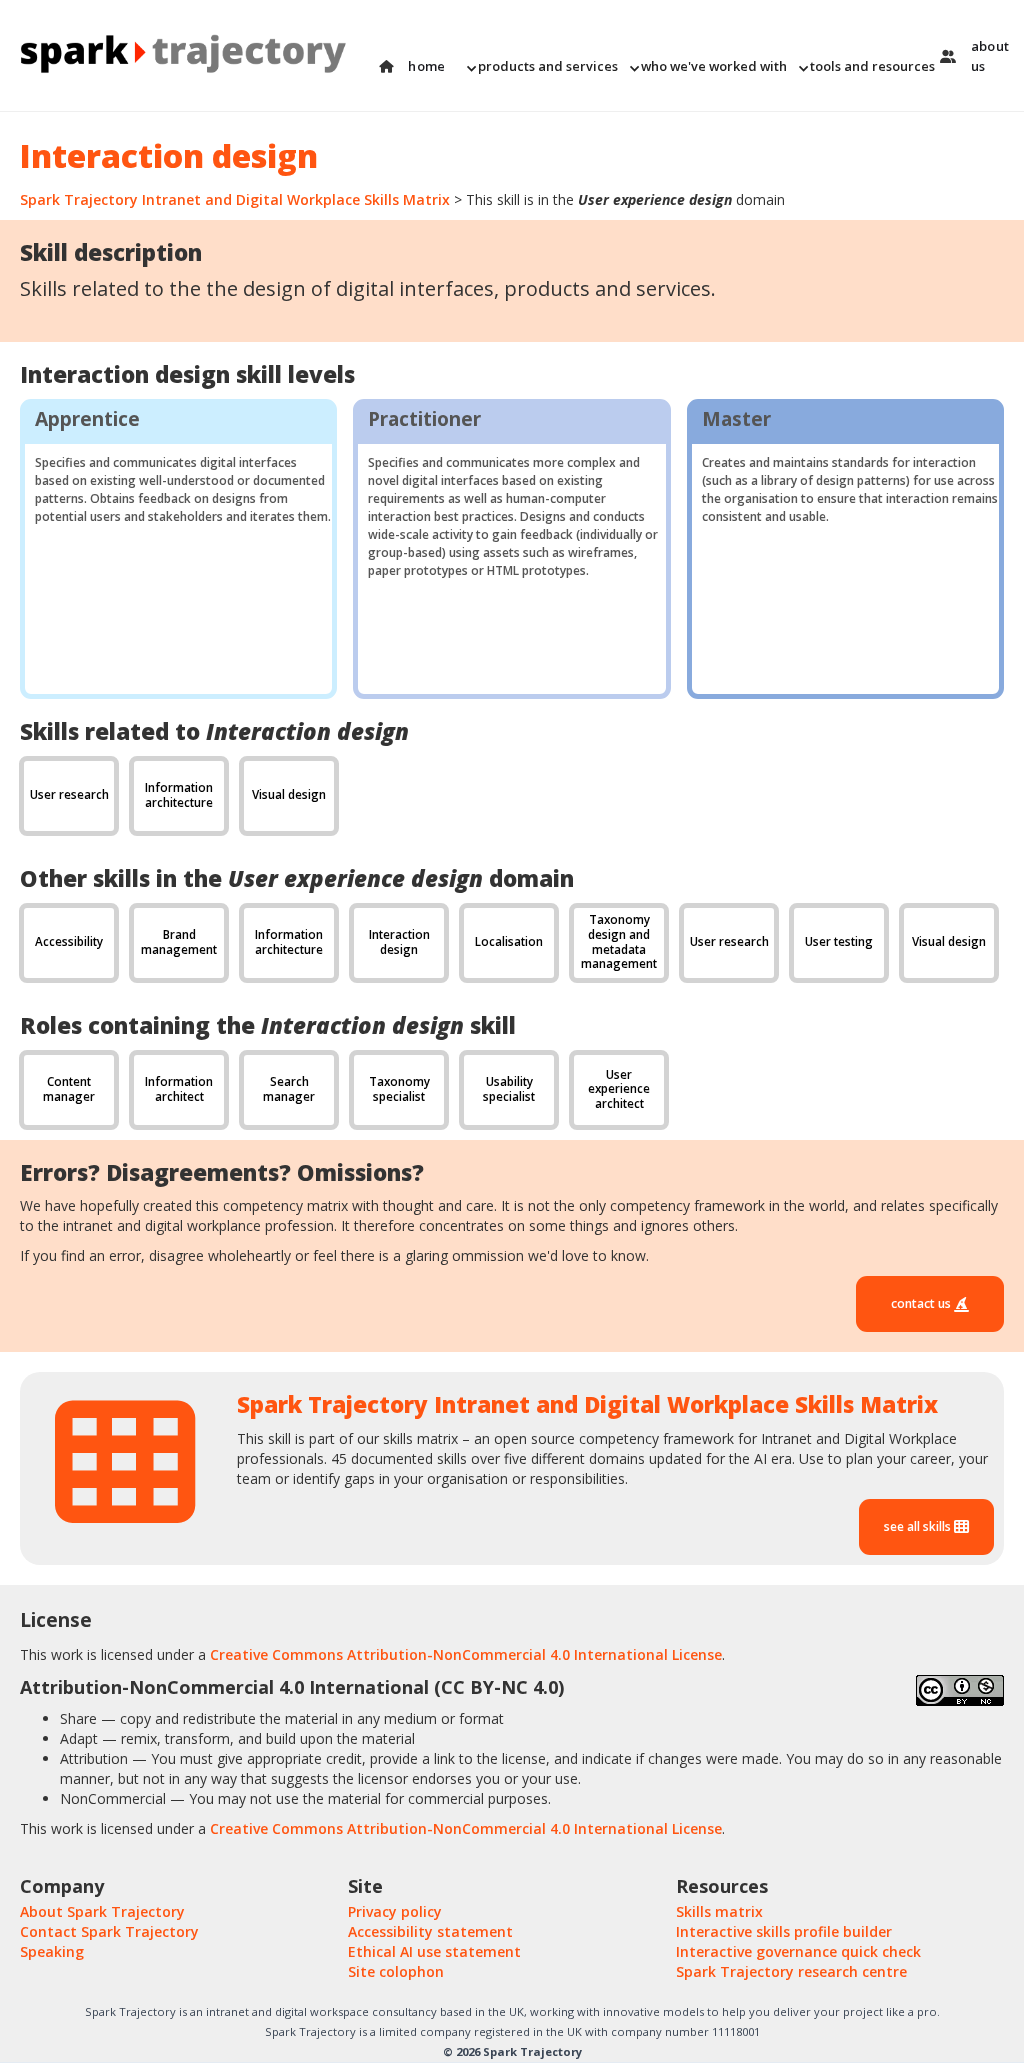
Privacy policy (395, 1911)
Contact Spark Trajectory (109, 1931)
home (426, 66)
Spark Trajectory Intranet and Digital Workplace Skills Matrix (235, 199)
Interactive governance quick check (798, 1951)
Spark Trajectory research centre (791, 1971)
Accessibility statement (430, 1931)
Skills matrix (719, 1911)
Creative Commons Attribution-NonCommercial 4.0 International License (466, 1654)
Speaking (52, 1951)
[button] (541, 66)
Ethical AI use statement (434, 1951)
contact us (922, 1303)
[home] (189, 55)
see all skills (919, 1526)
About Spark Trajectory (102, 1911)
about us (990, 56)
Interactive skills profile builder (784, 1931)
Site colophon (396, 1971)
